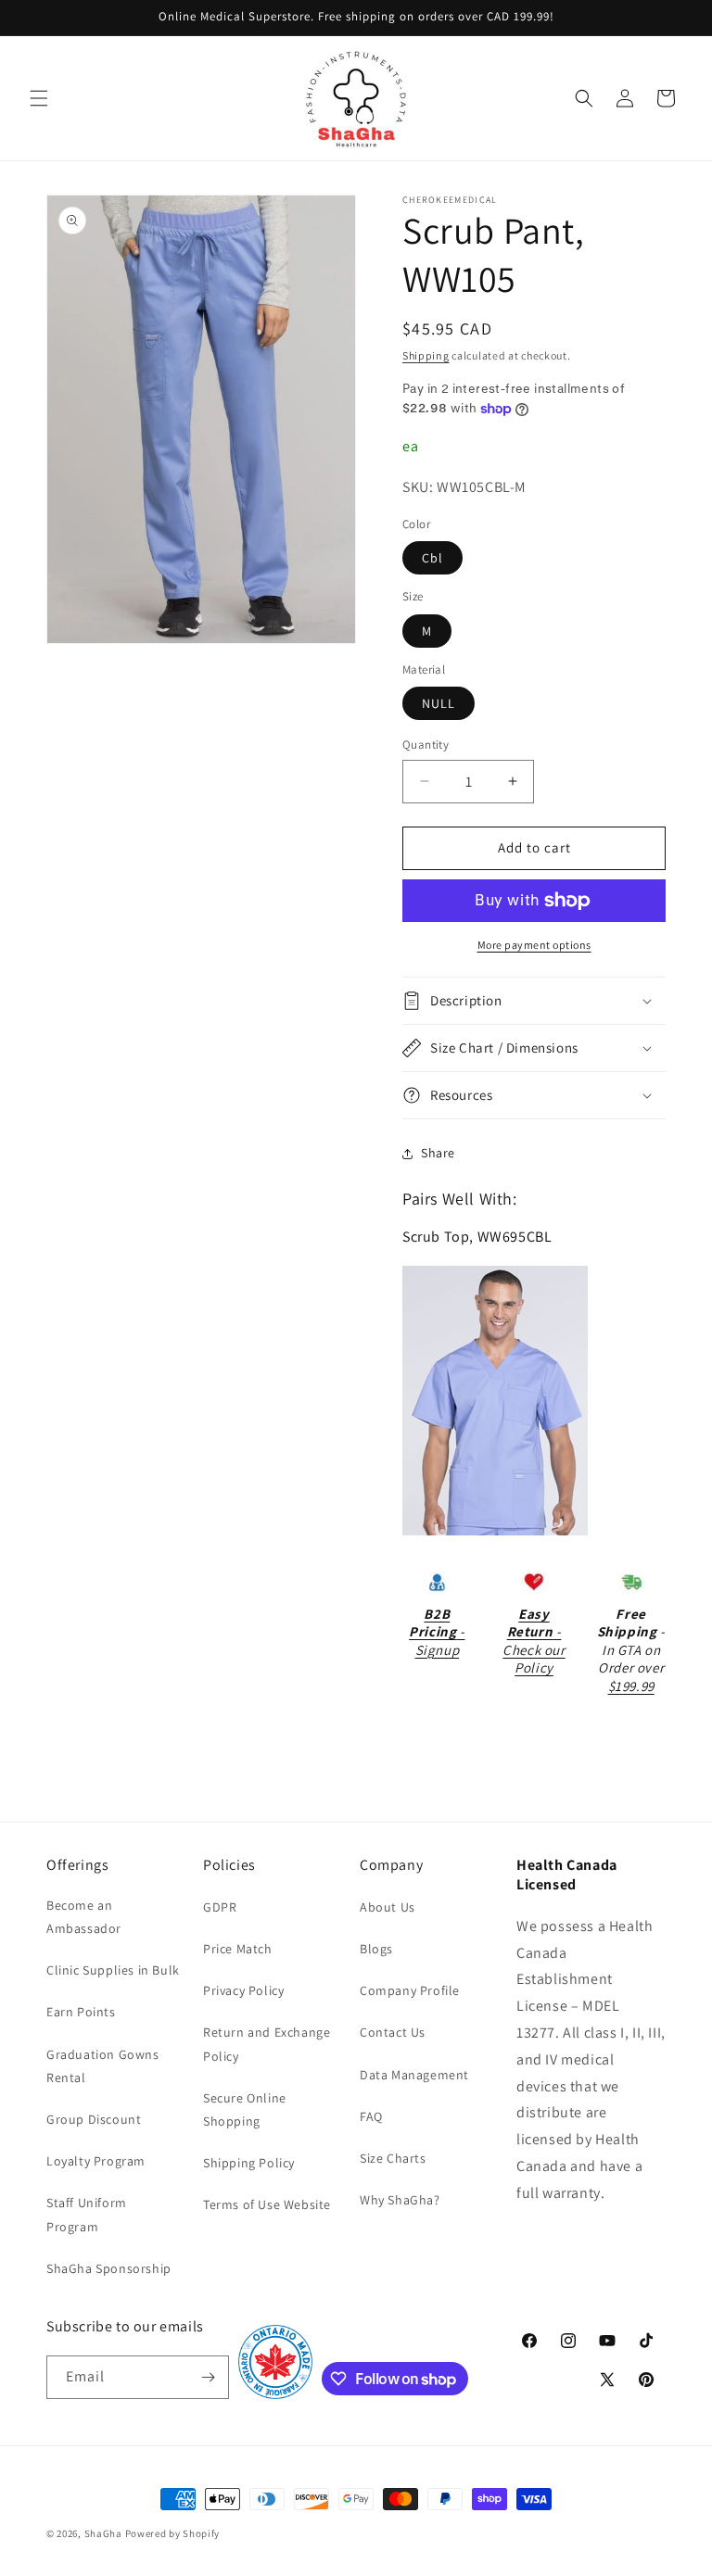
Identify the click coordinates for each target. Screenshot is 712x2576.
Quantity (426, 745)
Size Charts (393, 2158)
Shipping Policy (249, 2163)
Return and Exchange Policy (267, 2044)
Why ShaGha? (400, 2200)
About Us (388, 1907)
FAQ (371, 2116)
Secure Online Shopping (245, 2109)
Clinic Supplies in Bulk (113, 1970)
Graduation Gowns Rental (103, 2066)
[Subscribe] (208, 2377)
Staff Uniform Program (87, 2214)
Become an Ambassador (84, 1917)
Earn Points (81, 2012)
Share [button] (438, 1153)
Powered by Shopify (173, 2533)
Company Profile (410, 1990)
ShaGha (103, 2533)
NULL (439, 703)
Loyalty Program (96, 2161)
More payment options (534, 945)
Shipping (426, 355)
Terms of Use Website (267, 2204)
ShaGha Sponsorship (109, 2268)
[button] (39, 98)
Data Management (414, 2075)
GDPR (220, 1907)
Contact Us (393, 2032)
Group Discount (94, 2119)
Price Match (238, 1949)
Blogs (376, 1949)
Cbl (432, 558)
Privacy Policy (243, 1990)
